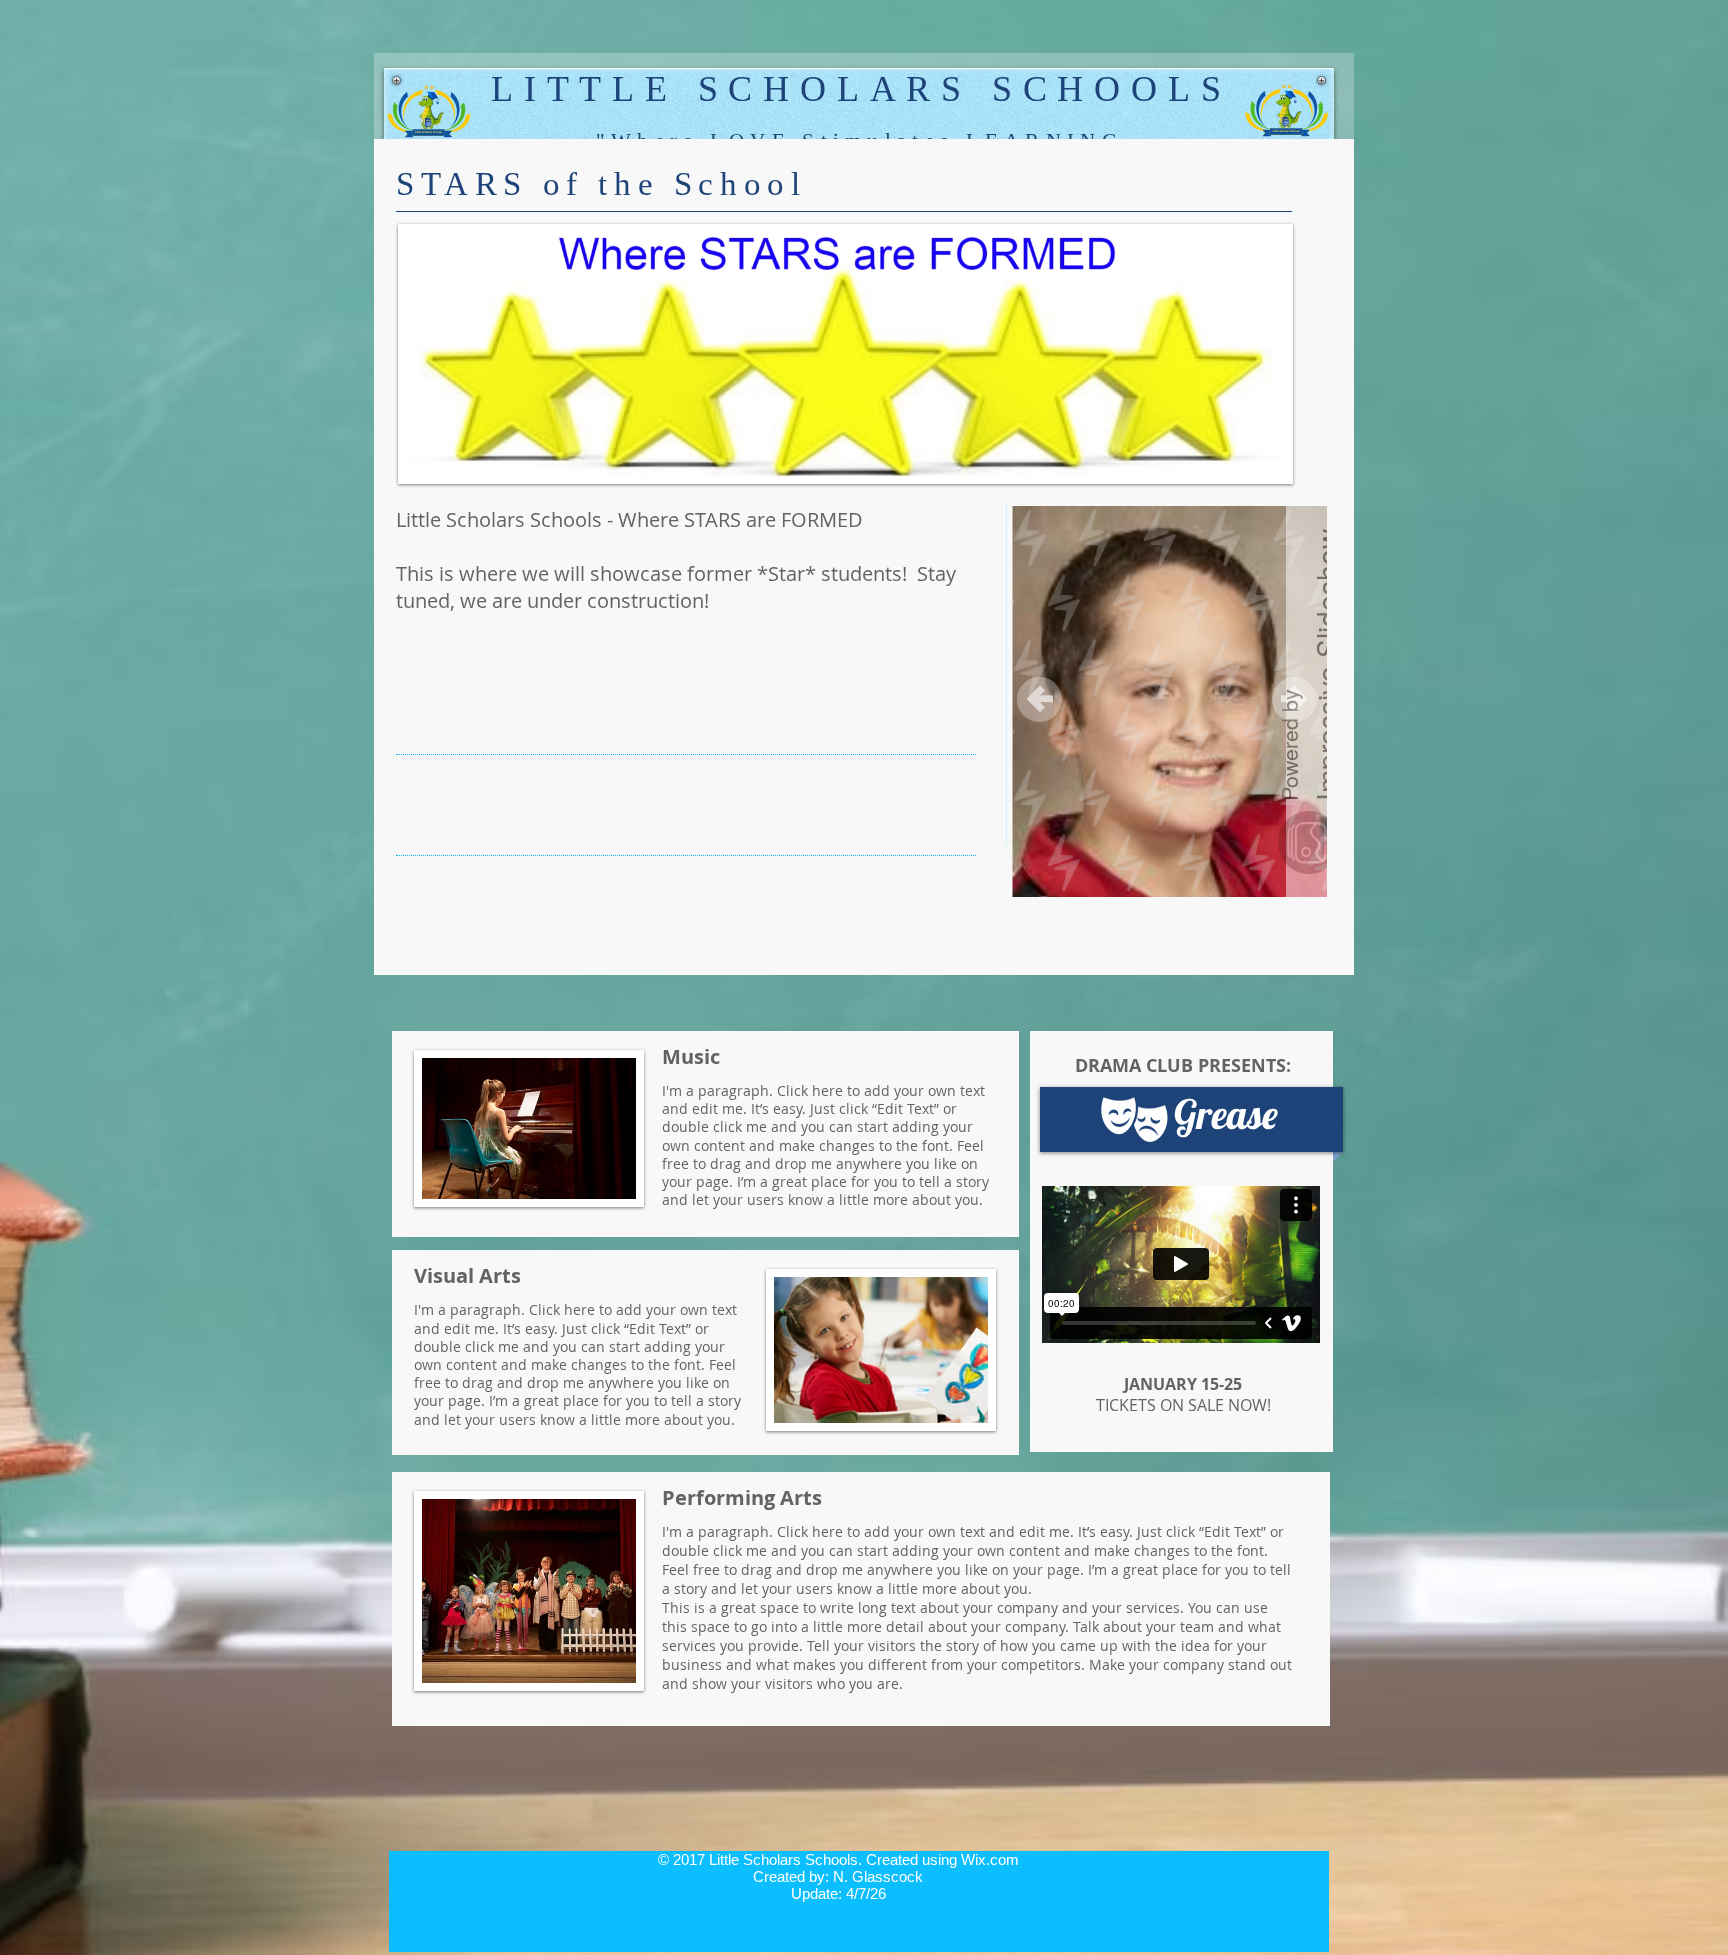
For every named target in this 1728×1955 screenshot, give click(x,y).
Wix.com (990, 1859)
